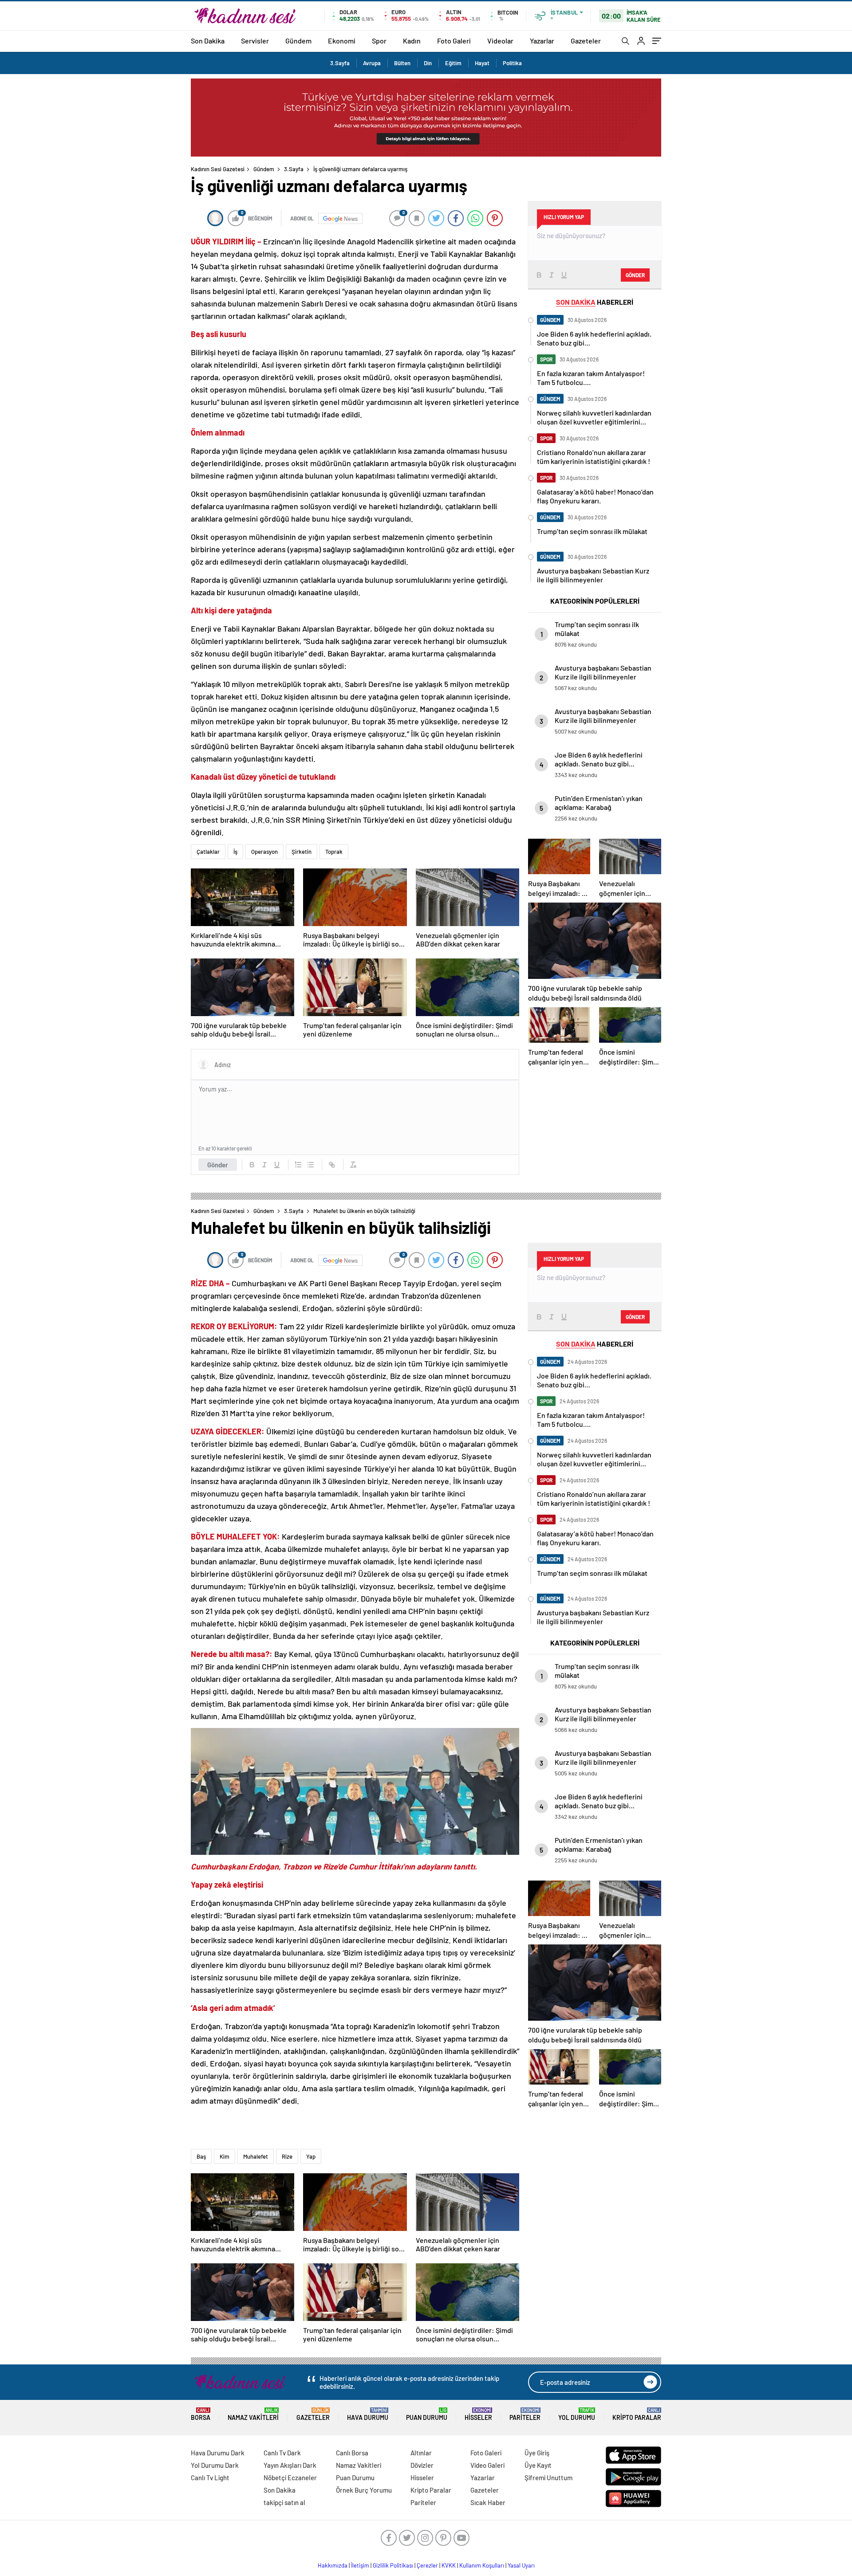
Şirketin (302, 852)
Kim (225, 2156)
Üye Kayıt (538, 2465)
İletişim (360, 2565)
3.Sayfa (340, 63)
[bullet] (311, 1165)
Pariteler (525, 2414)
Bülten (402, 63)
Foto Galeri (454, 41)
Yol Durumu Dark (215, 2465)
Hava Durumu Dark (218, 2453)
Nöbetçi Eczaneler (290, 2478)
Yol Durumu (577, 2414)
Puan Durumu (427, 2414)
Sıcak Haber (488, 2502)
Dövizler (422, 2465)
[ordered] (298, 1165)
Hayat (482, 63)
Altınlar (421, 2453)
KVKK (449, 2565)
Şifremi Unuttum (548, 2478)
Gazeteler (586, 41)
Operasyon (264, 852)
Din (428, 63)
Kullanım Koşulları (482, 2565)
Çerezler (427, 2565)
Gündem (298, 41)
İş (235, 852)
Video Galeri (487, 2465)
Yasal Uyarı (521, 2565)
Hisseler (478, 2414)
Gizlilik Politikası (393, 2565)
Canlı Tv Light (210, 2478)
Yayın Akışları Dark (290, 2465)
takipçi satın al (284, 2502)
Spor (379, 41)
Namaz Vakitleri (253, 2414)
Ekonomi (342, 41)
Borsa (201, 2414)
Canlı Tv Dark (282, 2453)
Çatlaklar (208, 852)
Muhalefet (256, 2156)
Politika (512, 63)
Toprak (334, 852)
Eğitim (453, 63)
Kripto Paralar (637, 2414)
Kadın (412, 41)
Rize (287, 2156)
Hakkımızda (333, 2565)
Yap (311, 2156)
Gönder (218, 1165)
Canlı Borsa (352, 2453)
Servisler (255, 41)
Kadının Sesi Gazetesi (218, 169)
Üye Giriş (537, 2453)
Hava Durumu (368, 2414)
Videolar (500, 41)
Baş (201, 2156)
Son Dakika (208, 41)
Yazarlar (542, 41)
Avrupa (372, 63)
